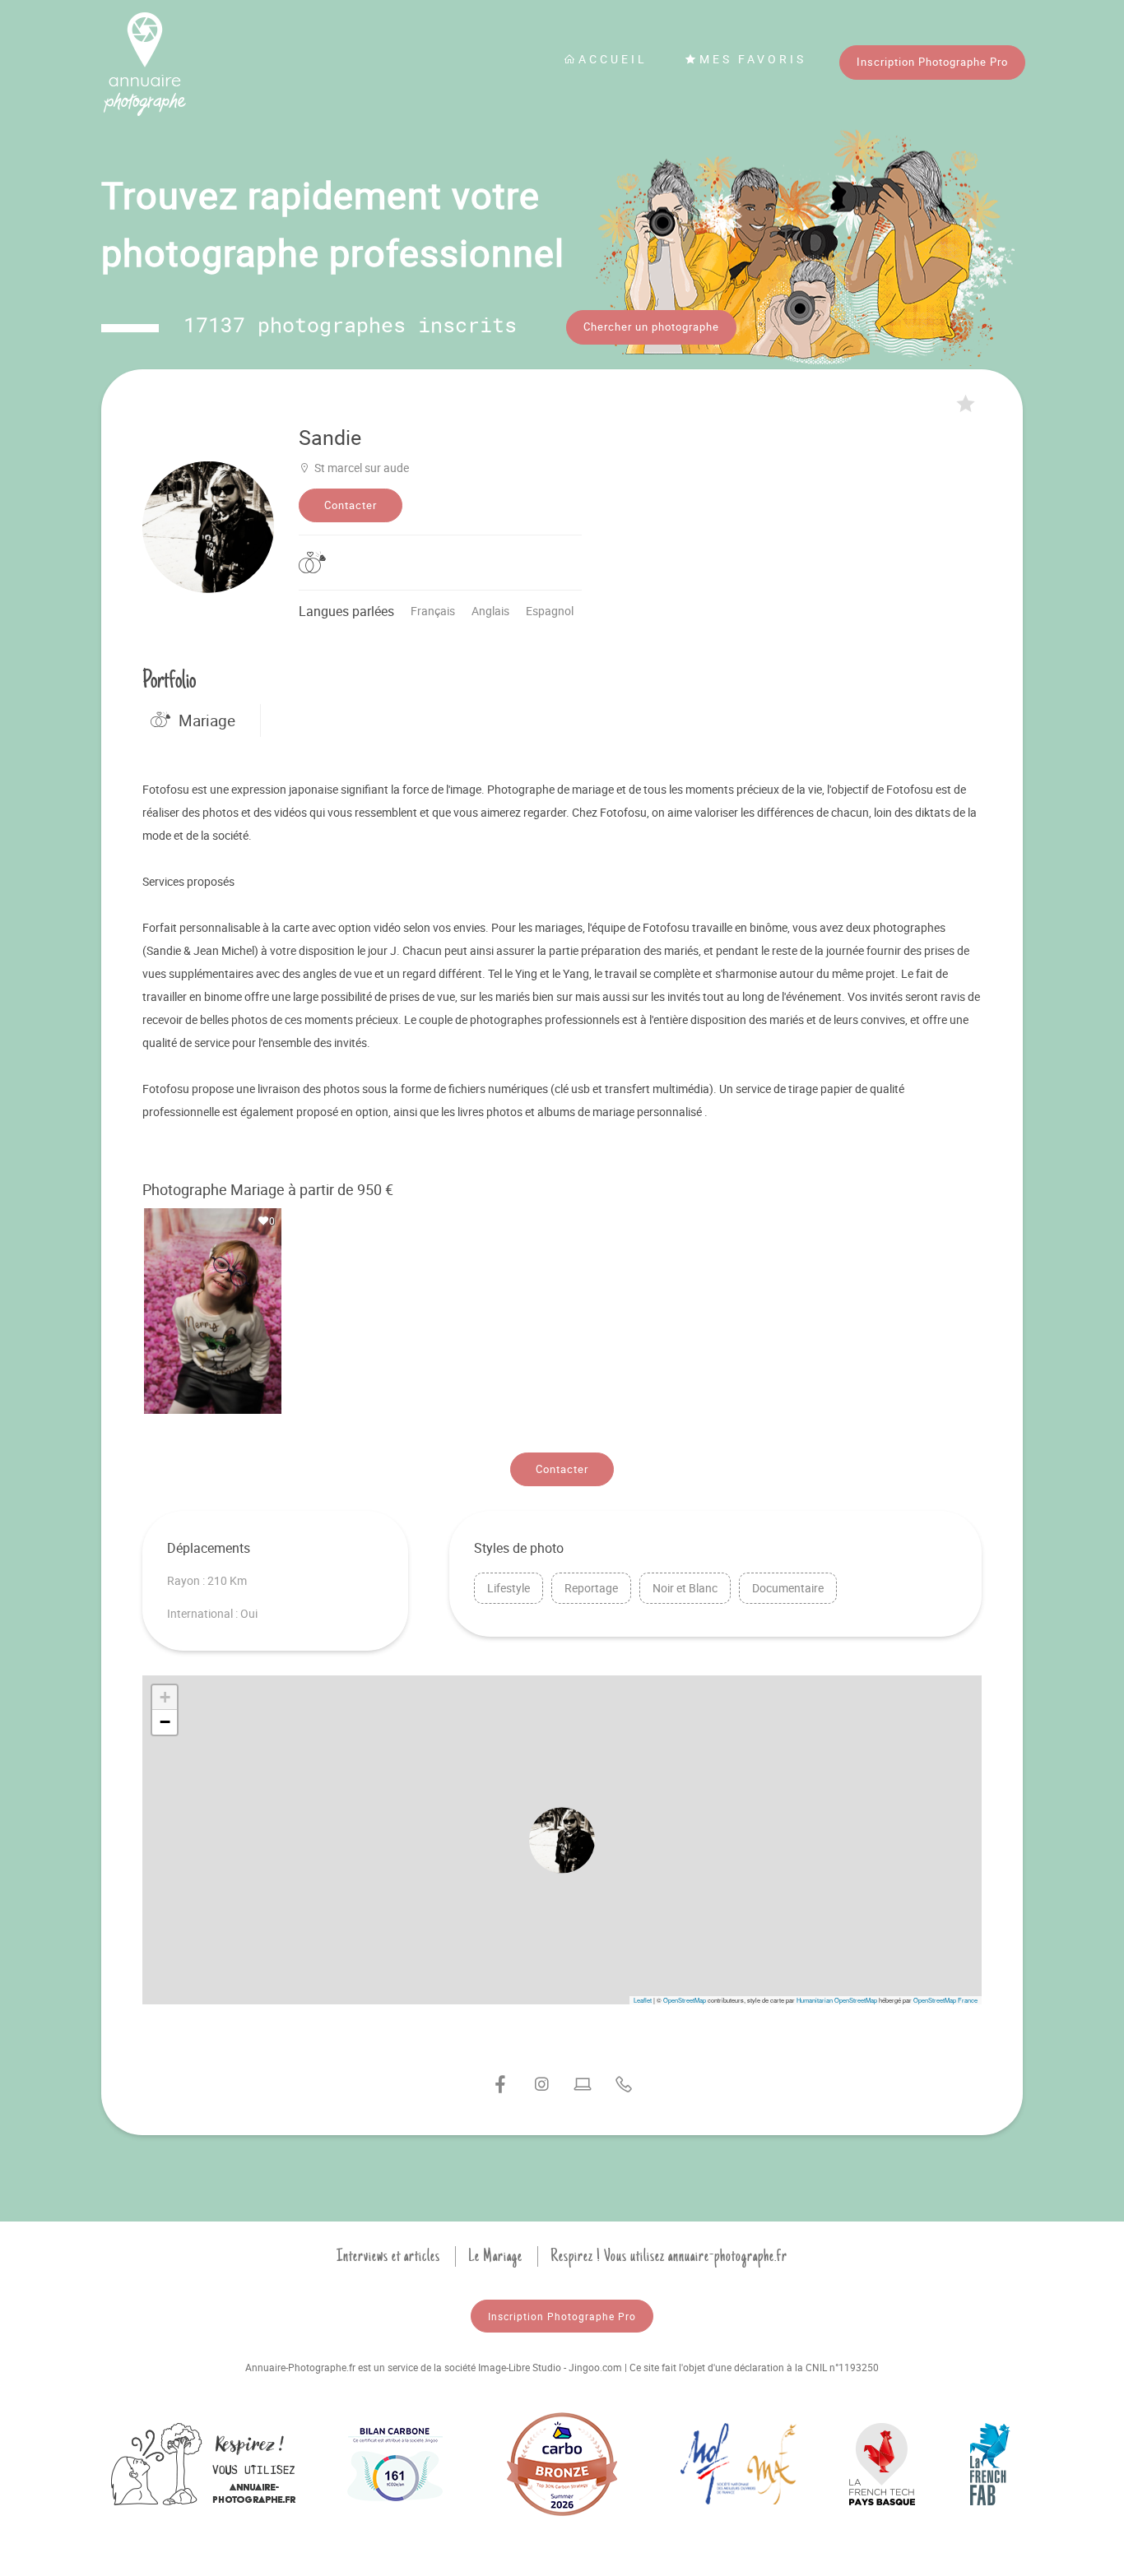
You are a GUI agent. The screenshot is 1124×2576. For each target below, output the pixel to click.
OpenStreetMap (685, 2000)
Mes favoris (753, 59)
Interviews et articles (388, 2256)
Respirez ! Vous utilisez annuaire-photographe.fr (669, 2256)
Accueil (613, 59)
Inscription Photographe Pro (932, 62)
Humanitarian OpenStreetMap (837, 2000)
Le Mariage (495, 2256)
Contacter (351, 505)
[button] (562, 1840)
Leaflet (643, 2000)
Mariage (207, 720)
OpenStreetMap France (945, 2000)
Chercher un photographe (651, 327)
